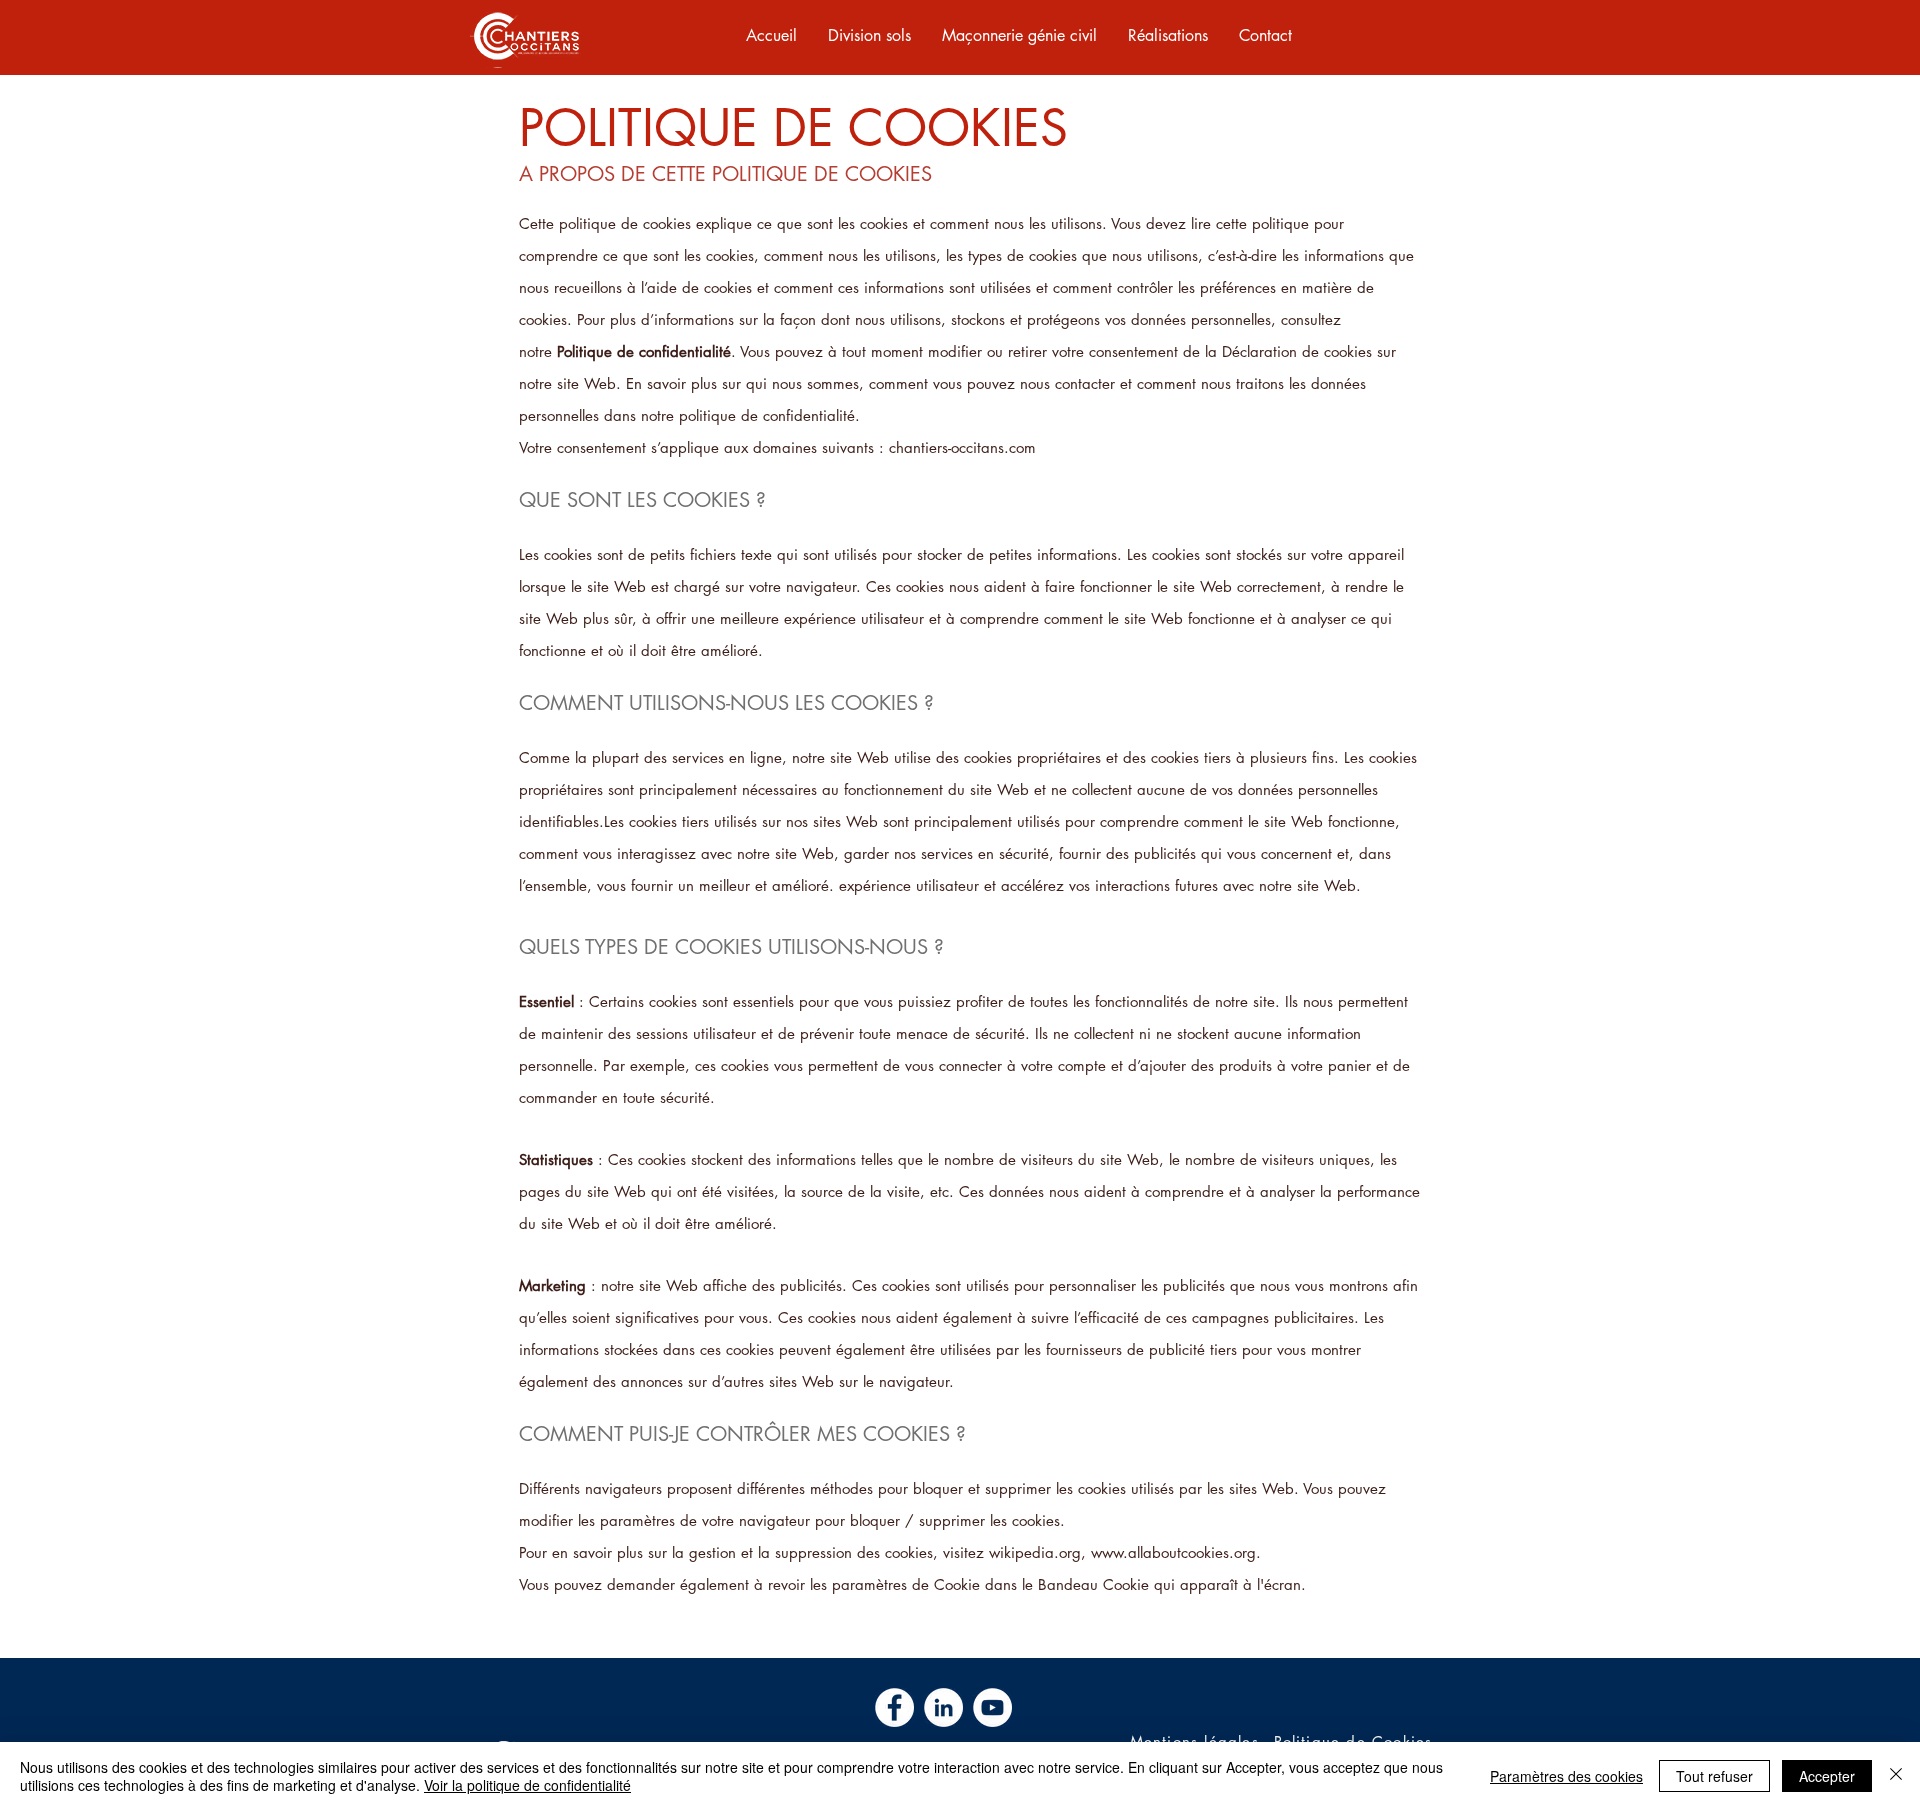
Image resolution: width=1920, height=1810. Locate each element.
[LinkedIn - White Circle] (943, 1707)
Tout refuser (1714, 1776)
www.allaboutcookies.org (1173, 1552)
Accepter (1827, 1776)
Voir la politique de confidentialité (527, 1785)
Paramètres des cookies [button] (1566, 1776)
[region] (525, 37)
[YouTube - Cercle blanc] (992, 1707)
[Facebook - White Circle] (894, 1707)
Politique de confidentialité (644, 351)
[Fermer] (1896, 1776)
